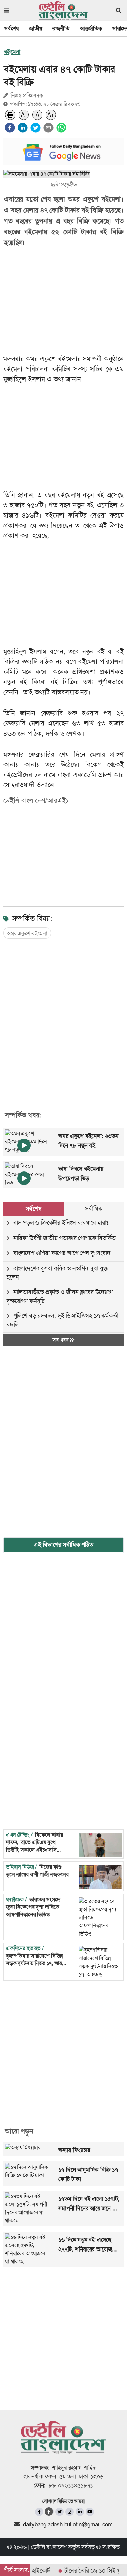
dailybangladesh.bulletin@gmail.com (68, 2524)
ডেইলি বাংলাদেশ (49, 2547)
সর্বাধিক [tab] (93, 1209)
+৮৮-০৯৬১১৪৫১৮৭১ (69, 2485)
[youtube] (90, 2512)
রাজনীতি (61, 29)
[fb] (39, 2512)
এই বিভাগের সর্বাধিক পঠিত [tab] (63, 1545)
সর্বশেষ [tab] (34, 1209)
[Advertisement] (63, 1018)
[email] (48, 128)
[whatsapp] (61, 128)
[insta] (70, 2512)
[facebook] (10, 128)
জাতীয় (35, 29)
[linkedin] (23, 128)
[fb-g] (49, 2511)
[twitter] (36, 128)
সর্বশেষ (12, 29)
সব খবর (61, 1340)
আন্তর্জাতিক (91, 29)
